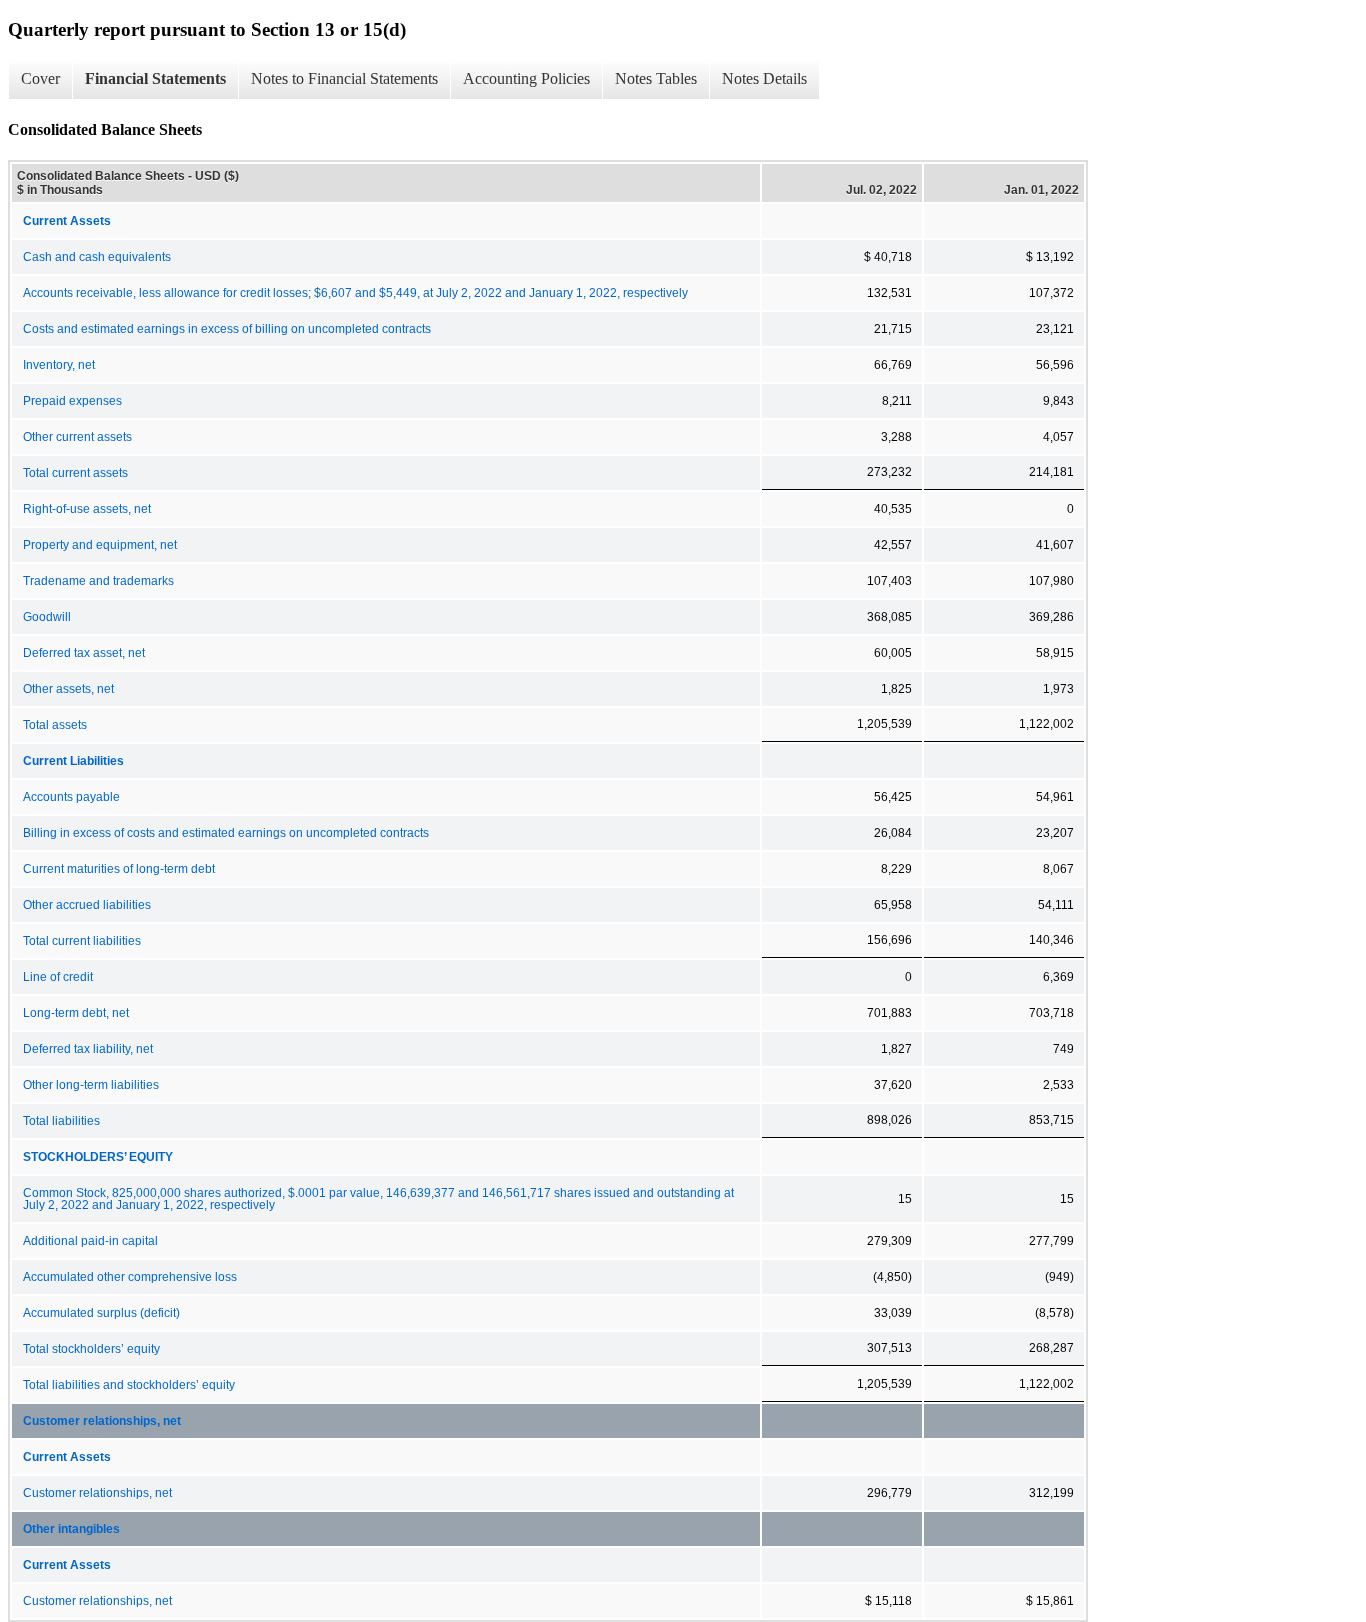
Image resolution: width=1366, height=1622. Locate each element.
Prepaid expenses (72, 401)
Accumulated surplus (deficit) (101, 1313)
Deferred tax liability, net (88, 1049)
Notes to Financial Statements (344, 78)
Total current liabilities (82, 941)
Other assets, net (68, 689)
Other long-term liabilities (91, 1085)
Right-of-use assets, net (87, 509)
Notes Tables (656, 78)
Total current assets (75, 473)
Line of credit (58, 977)
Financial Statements (155, 78)
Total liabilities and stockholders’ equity (129, 1385)
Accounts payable (71, 797)
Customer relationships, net (102, 1421)
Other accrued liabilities (87, 905)
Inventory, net (59, 365)
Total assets (55, 725)
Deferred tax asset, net (84, 653)
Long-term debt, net (76, 1013)
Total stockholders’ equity (91, 1349)
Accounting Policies (526, 78)
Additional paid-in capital (90, 1241)
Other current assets (77, 437)
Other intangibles (71, 1529)
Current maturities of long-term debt (119, 869)
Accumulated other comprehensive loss (130, 1277)
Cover (40, 78)
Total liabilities (61, 1121)
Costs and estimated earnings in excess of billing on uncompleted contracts (227, 329)
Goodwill (47, 617)
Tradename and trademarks (98, 581)
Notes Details (764, 78)
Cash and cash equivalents (97, 257)
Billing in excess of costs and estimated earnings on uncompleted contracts (226, 833)
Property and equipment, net (100, 545)
